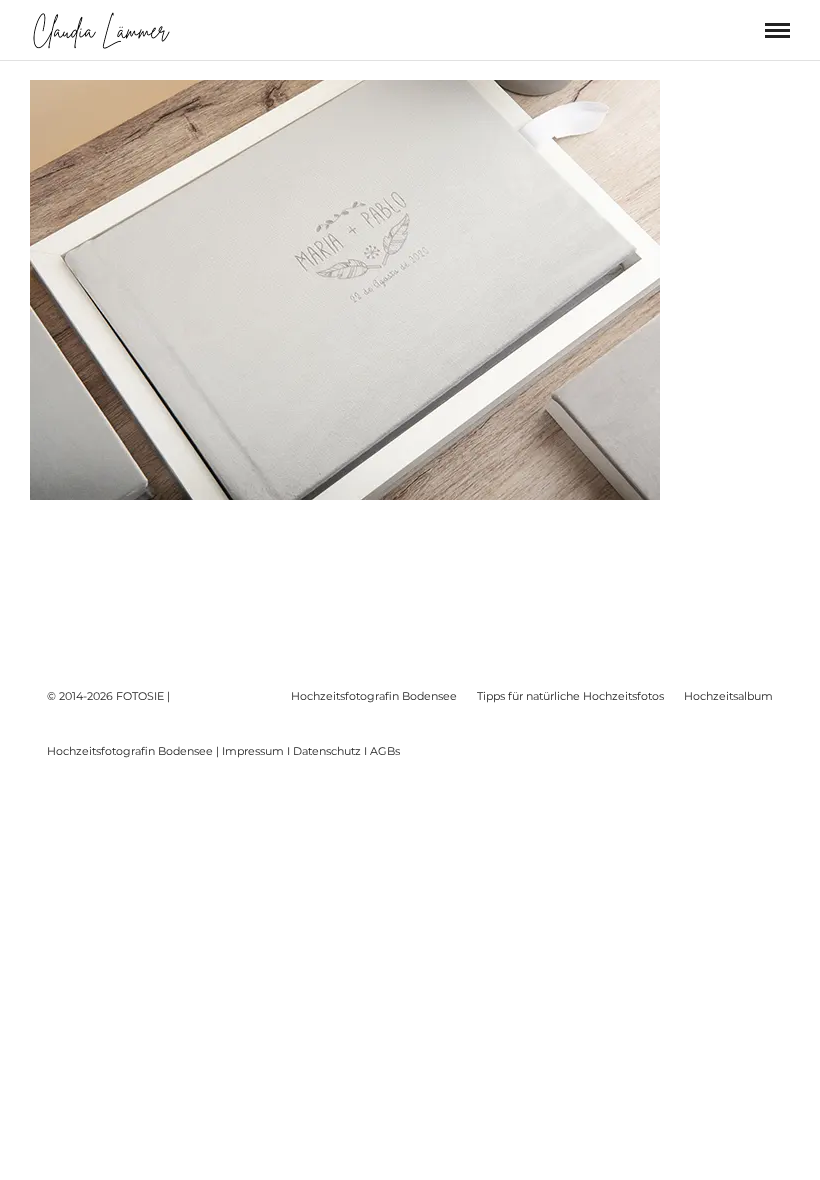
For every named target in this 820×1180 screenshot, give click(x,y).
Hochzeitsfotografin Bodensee (374, 696)
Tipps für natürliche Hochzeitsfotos (570, 696)
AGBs (385, 751)
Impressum (253, 751)
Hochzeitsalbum (728, 696)
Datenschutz (327, 751)
